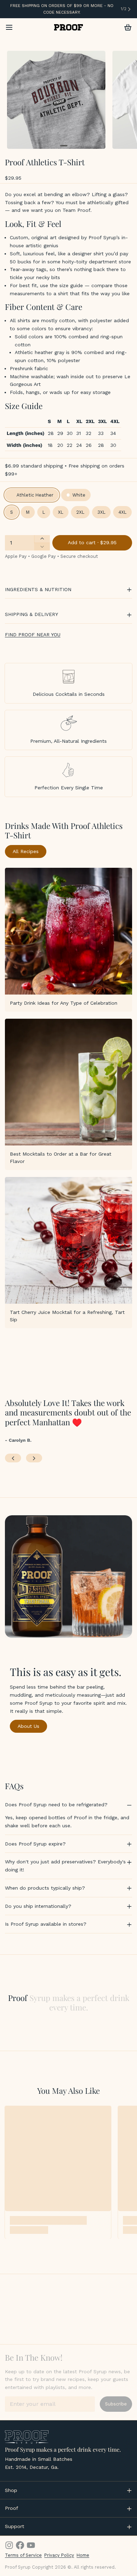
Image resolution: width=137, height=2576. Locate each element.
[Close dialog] (123, 14)
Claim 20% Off (68, 1360)
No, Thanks (68, 1385)
